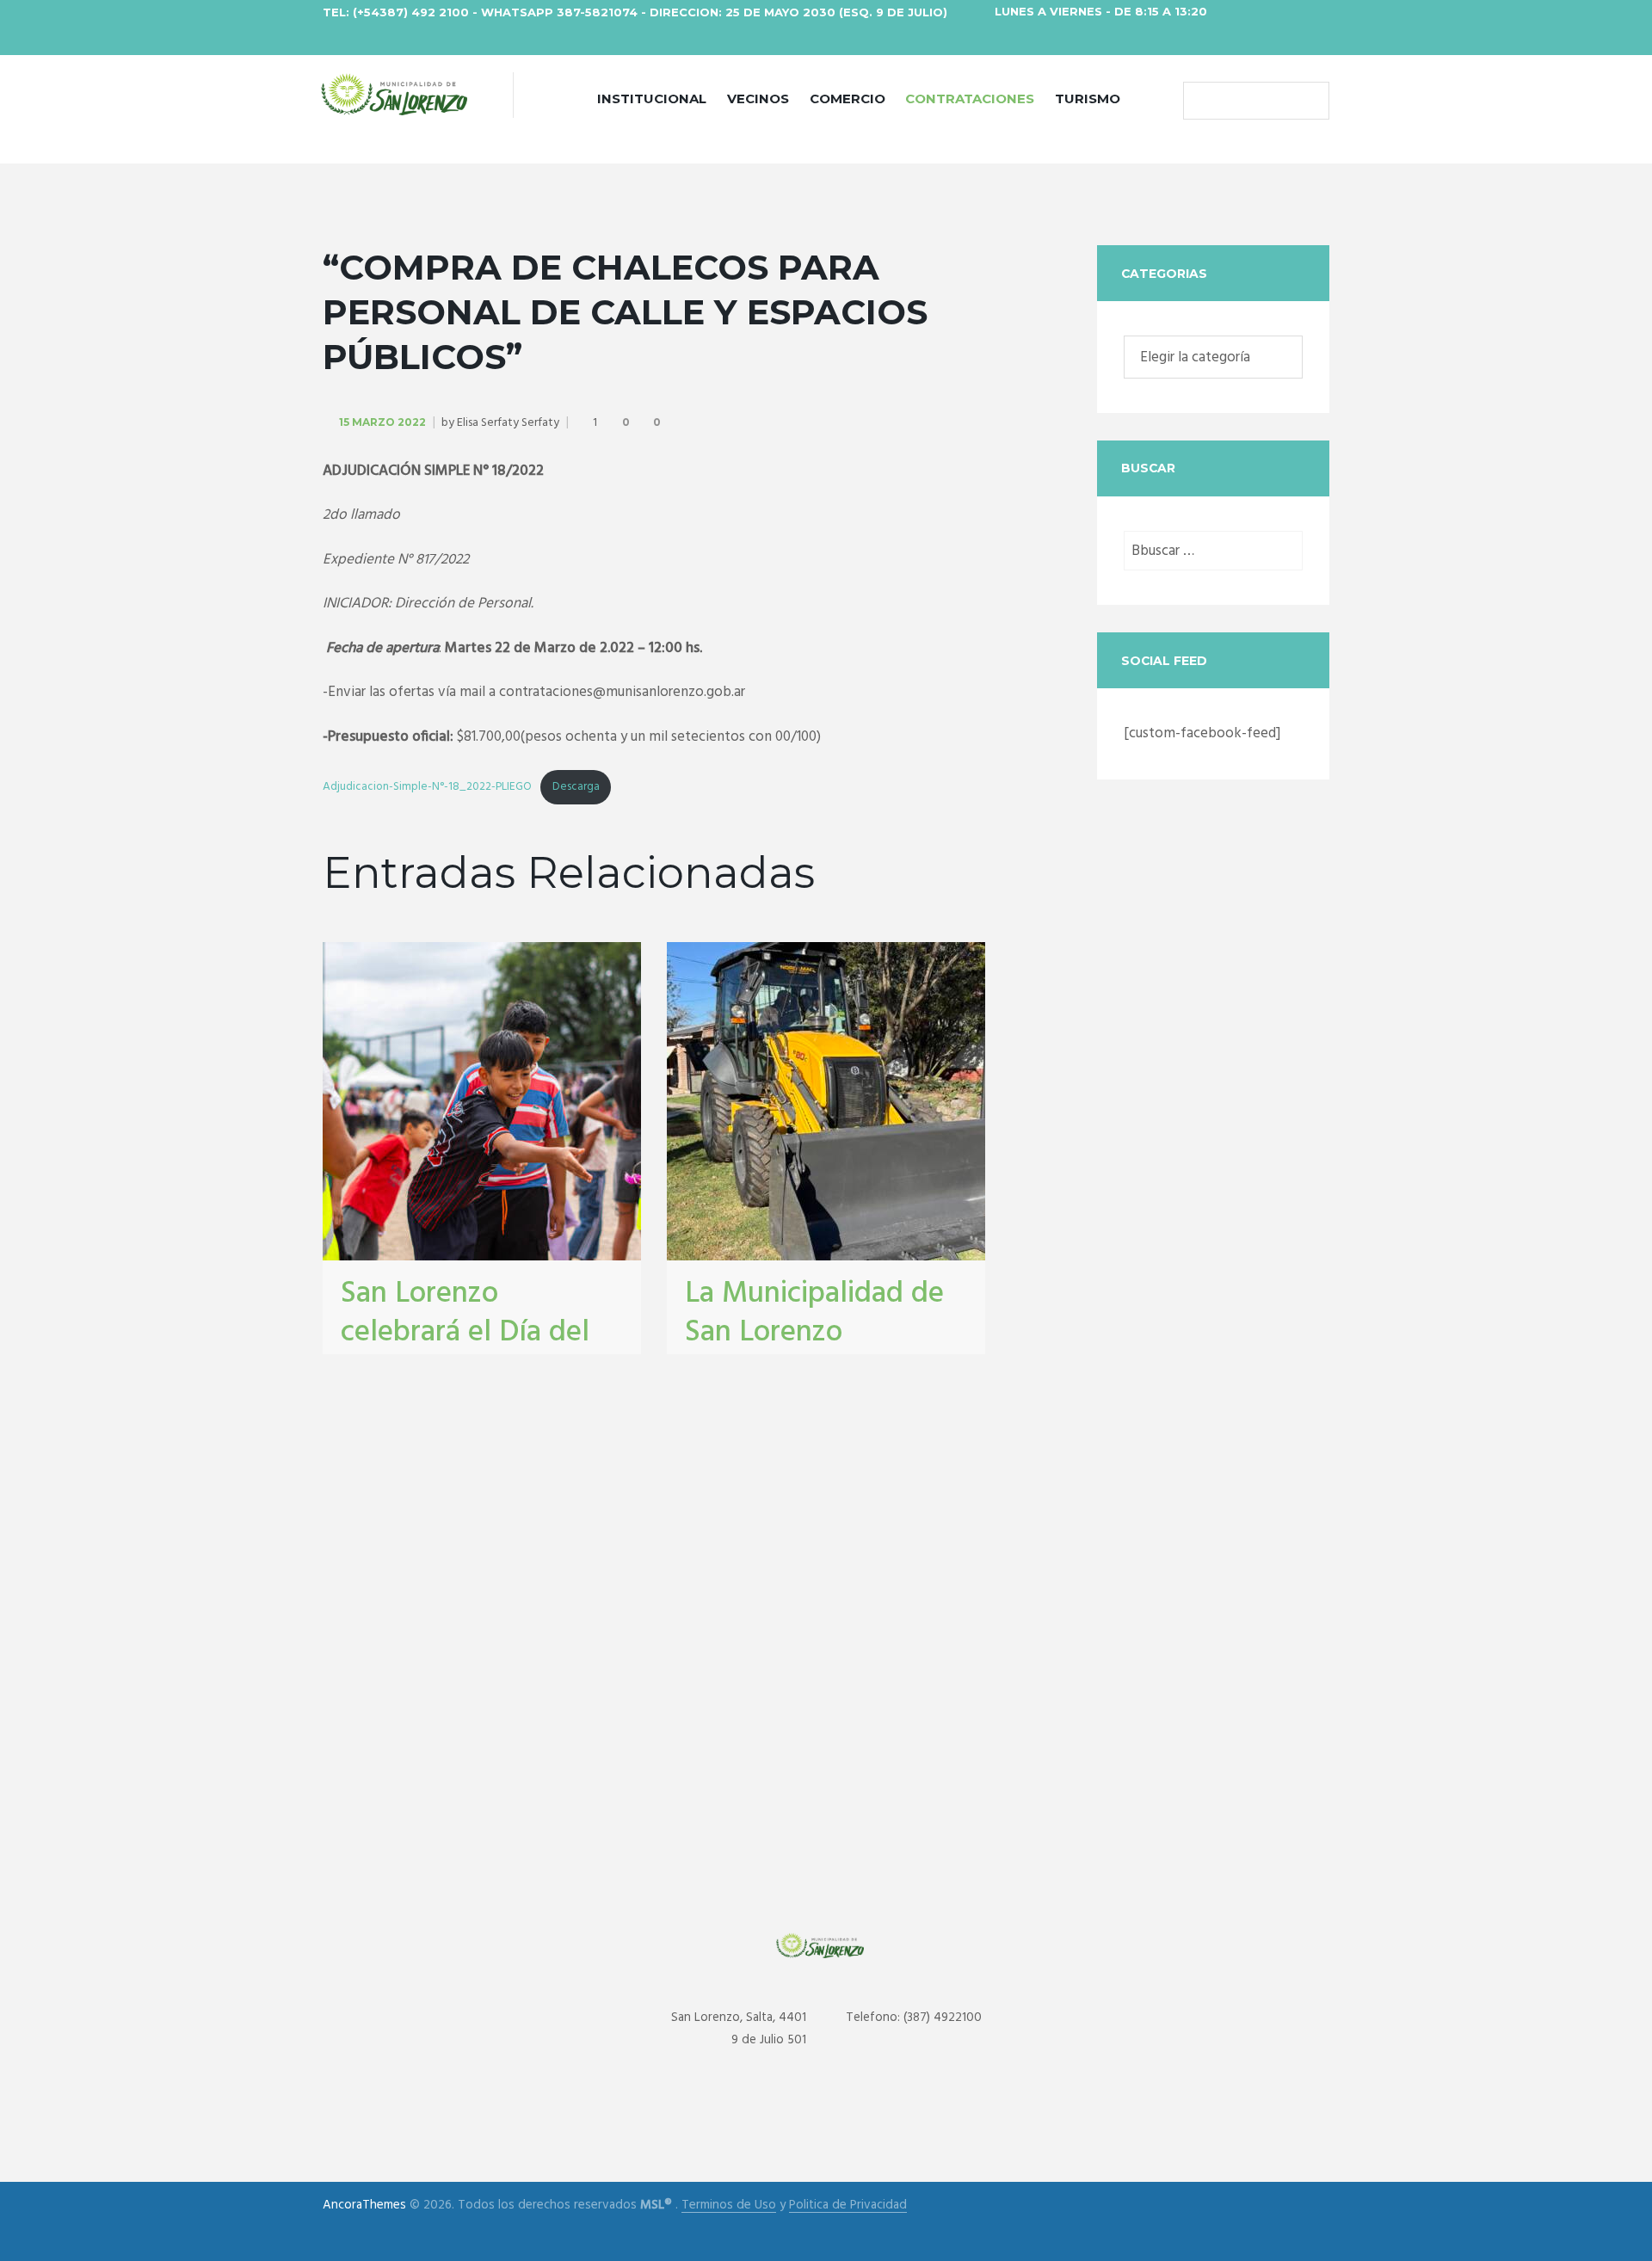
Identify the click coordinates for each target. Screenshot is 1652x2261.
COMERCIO (848, 99)
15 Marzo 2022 (382, 422)
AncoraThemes (364, 2205)
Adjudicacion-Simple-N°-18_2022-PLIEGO (427, 787)
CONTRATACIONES (970, 99)
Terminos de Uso (729, 2206)
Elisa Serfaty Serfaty (508, 423)
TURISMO (1088, 99)
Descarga (576, 787)
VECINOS (758, 99)
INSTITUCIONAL (652, 99)
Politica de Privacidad (848, 2206)
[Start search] (1200, 101)
